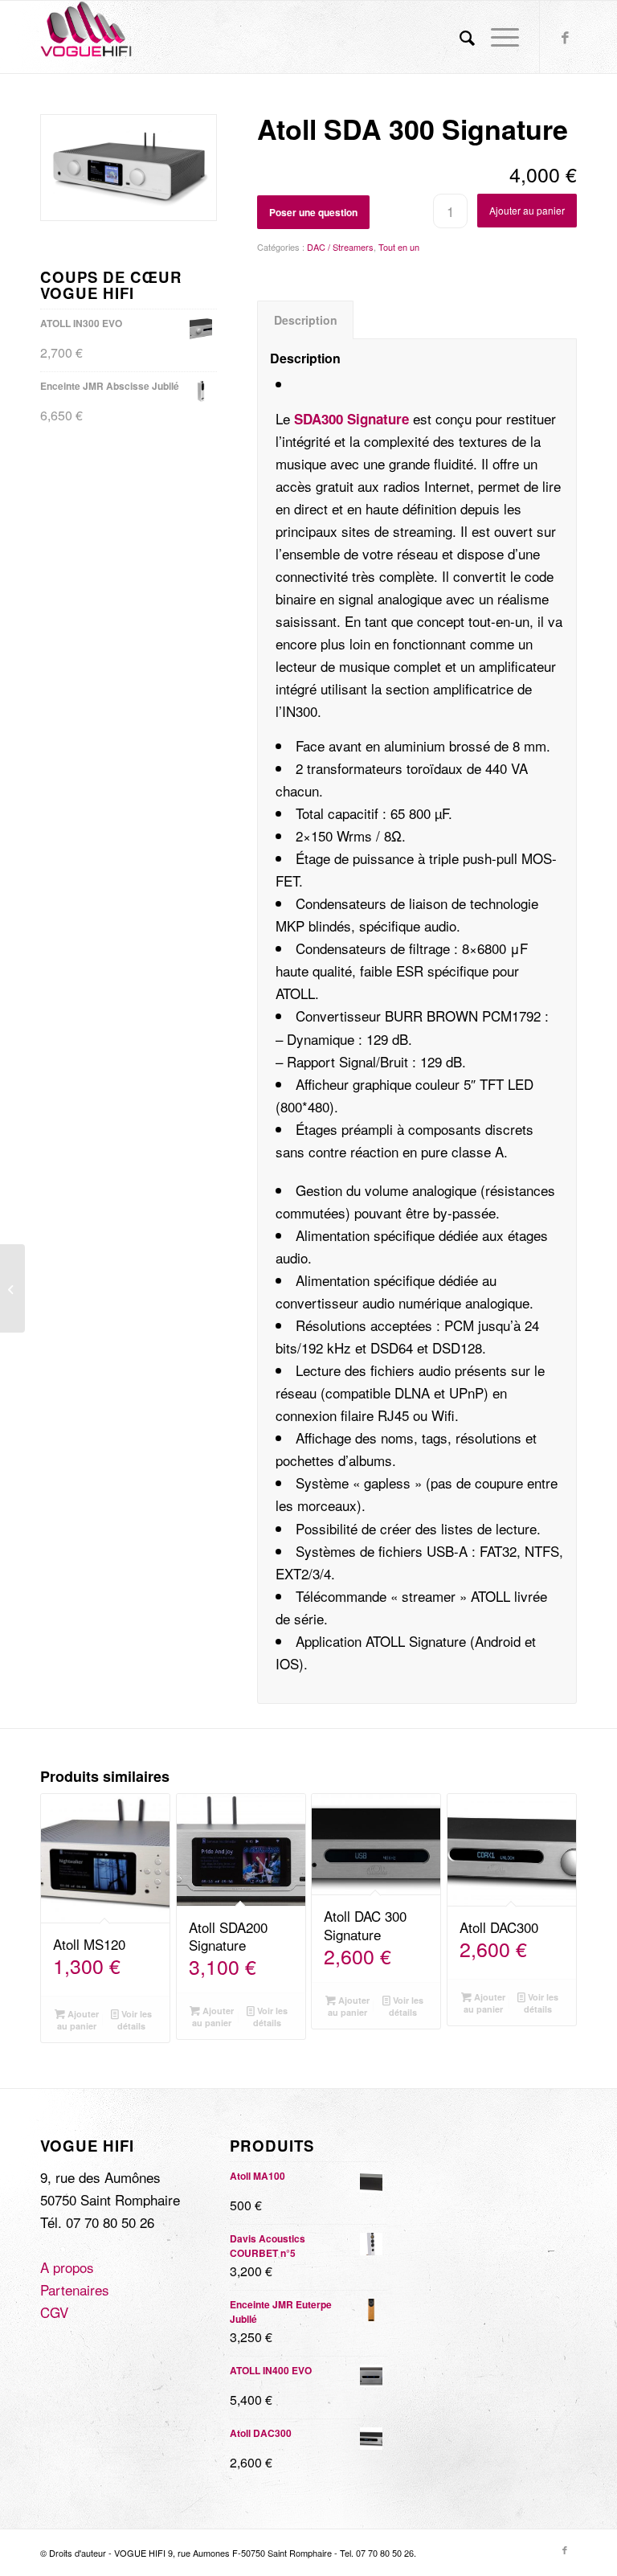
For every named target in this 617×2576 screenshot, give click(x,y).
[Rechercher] (459, 37)
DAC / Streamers (340, 247)
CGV (54, 2312)
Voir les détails (135, 2020)
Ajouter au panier (527, 210)
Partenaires (75, 2289)
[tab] (305, 320)
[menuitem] (459, 37)
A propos (67, 2267)
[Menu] (497, 37)
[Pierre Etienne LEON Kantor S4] (12, 1288)
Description (306, 320)
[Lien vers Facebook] (565, 37)
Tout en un (399, 247)
